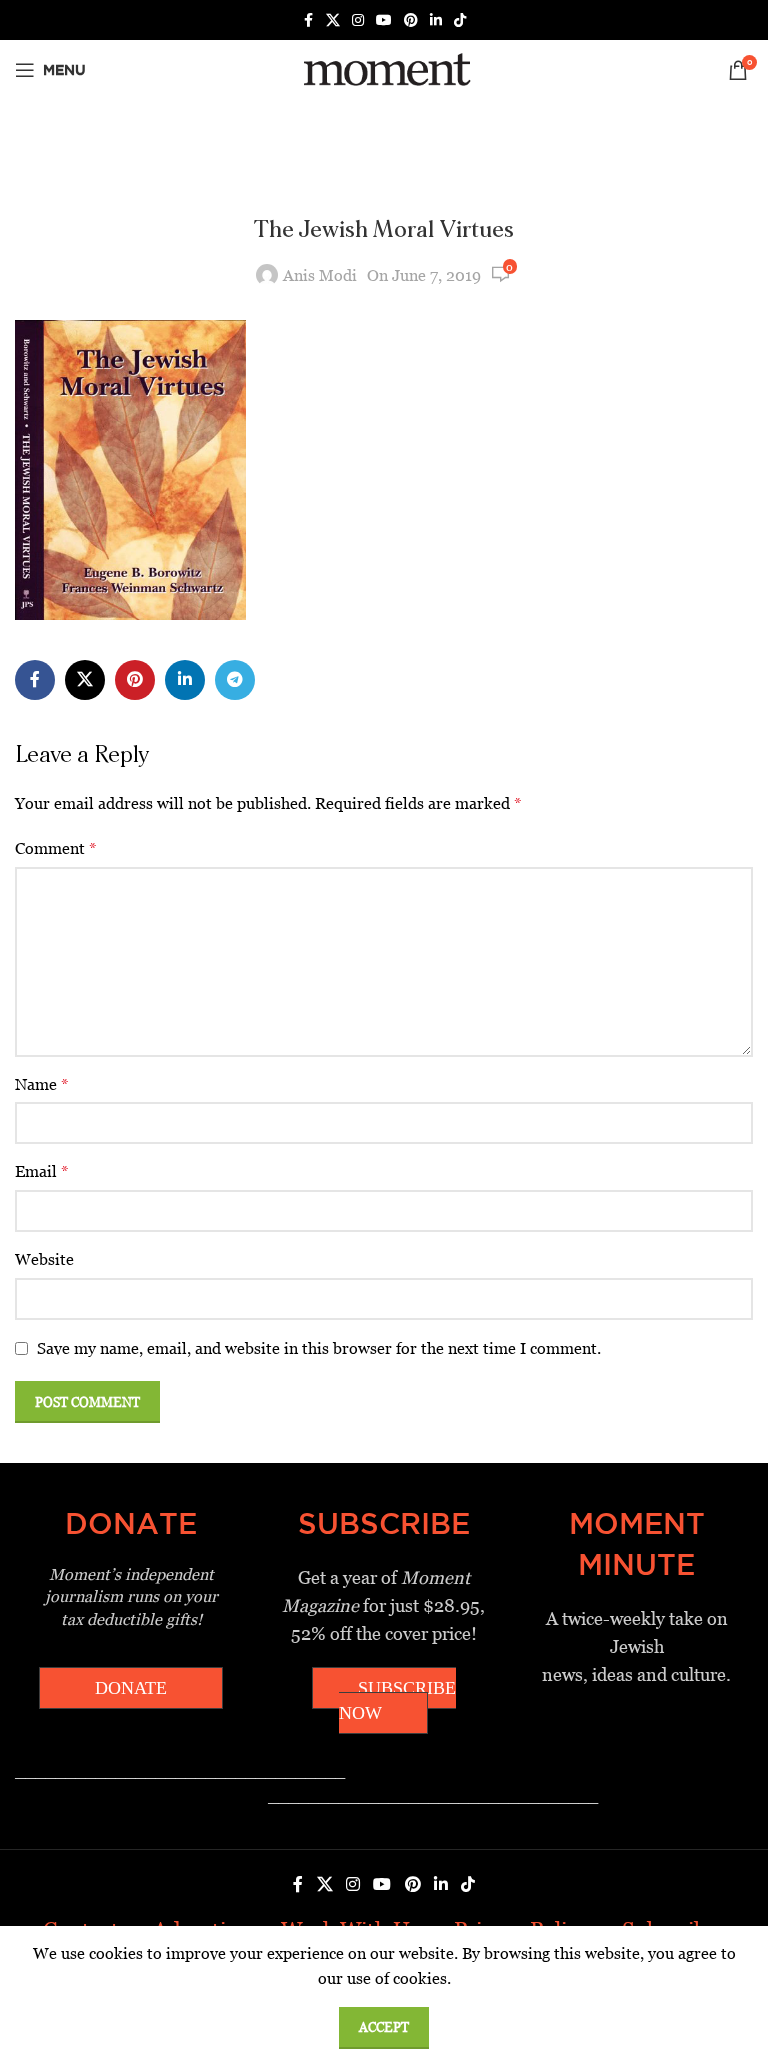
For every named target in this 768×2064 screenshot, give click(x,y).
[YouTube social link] (384, 20)
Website (44, 1259)
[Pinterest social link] (411, 20)
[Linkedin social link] (436, 20)
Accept (384, 2027)
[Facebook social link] (308, 20)
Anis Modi (320, 275)
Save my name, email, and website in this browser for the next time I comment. (319, 1348)
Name (42, 1084)
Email (42, 1171)
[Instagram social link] (358, 20)
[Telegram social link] (235, 680)
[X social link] (333, 20)
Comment (56, 848)
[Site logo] (383, 68)
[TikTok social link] (460, 20)
